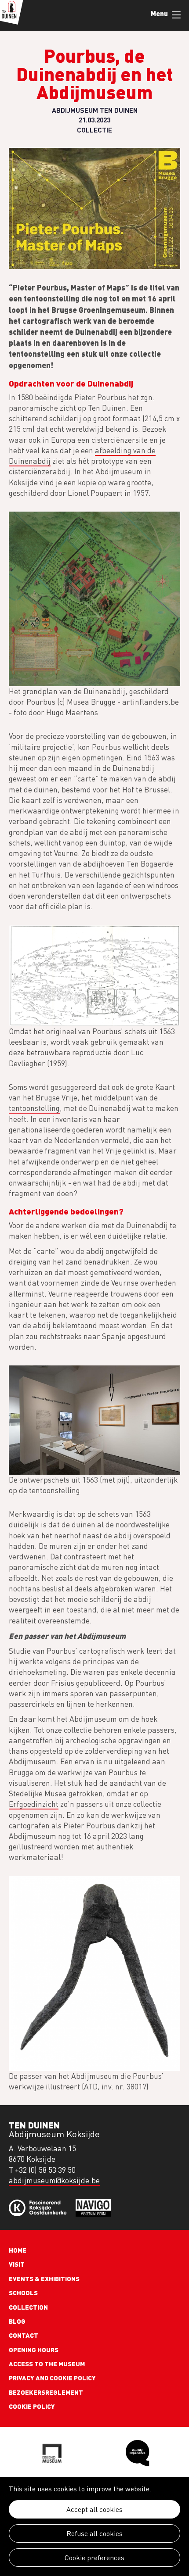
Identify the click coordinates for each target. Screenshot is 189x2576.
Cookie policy (32, 2406)
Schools (23, 2293)
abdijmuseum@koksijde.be (54, 2180)
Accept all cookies (94, 2509)
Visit (17, 2264)
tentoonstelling (34, 1108)
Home (18, 2250)
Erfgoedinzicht (34, 1804)
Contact (24, 2335)
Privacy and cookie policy (52, 2378)
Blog (17, 2321)
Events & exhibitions (44, 2279)
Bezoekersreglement (46, 2392)
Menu (176, 15)
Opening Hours (34, 2350)
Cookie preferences (94, 2558)
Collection (28, 2307)
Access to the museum (47, 2364)
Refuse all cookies (94, 2533)
